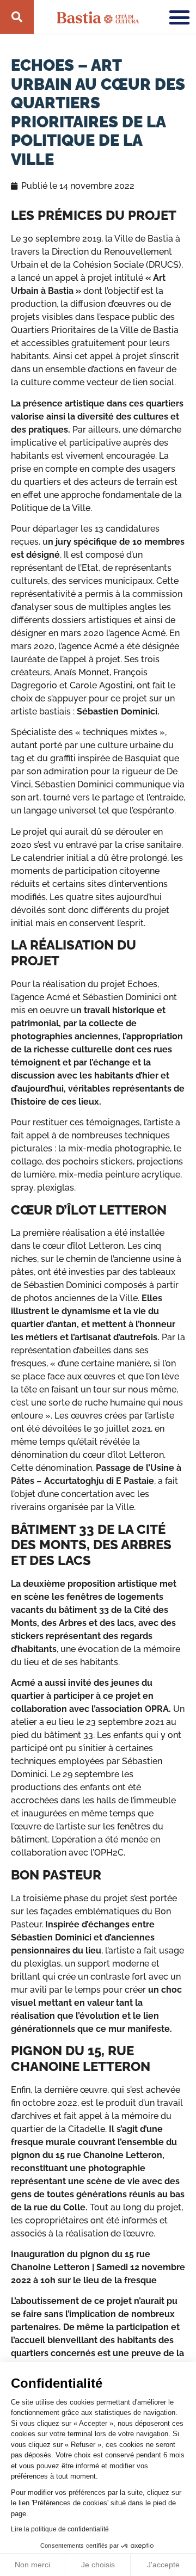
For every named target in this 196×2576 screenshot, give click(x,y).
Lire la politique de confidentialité (60, 2529)
